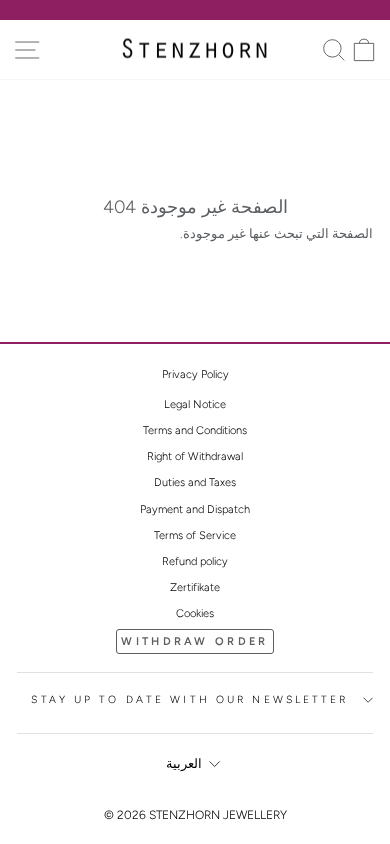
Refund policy (195, 561)
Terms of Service (195, 535)
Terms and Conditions (195, 430)
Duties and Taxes (195, 482)
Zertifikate (195, 587)
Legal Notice (195, 404)
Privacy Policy (195, 374)
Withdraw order (194, 641)
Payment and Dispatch (195, 509)
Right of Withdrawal (195, 456)
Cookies (195, 613)
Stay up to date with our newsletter (189, 699)
